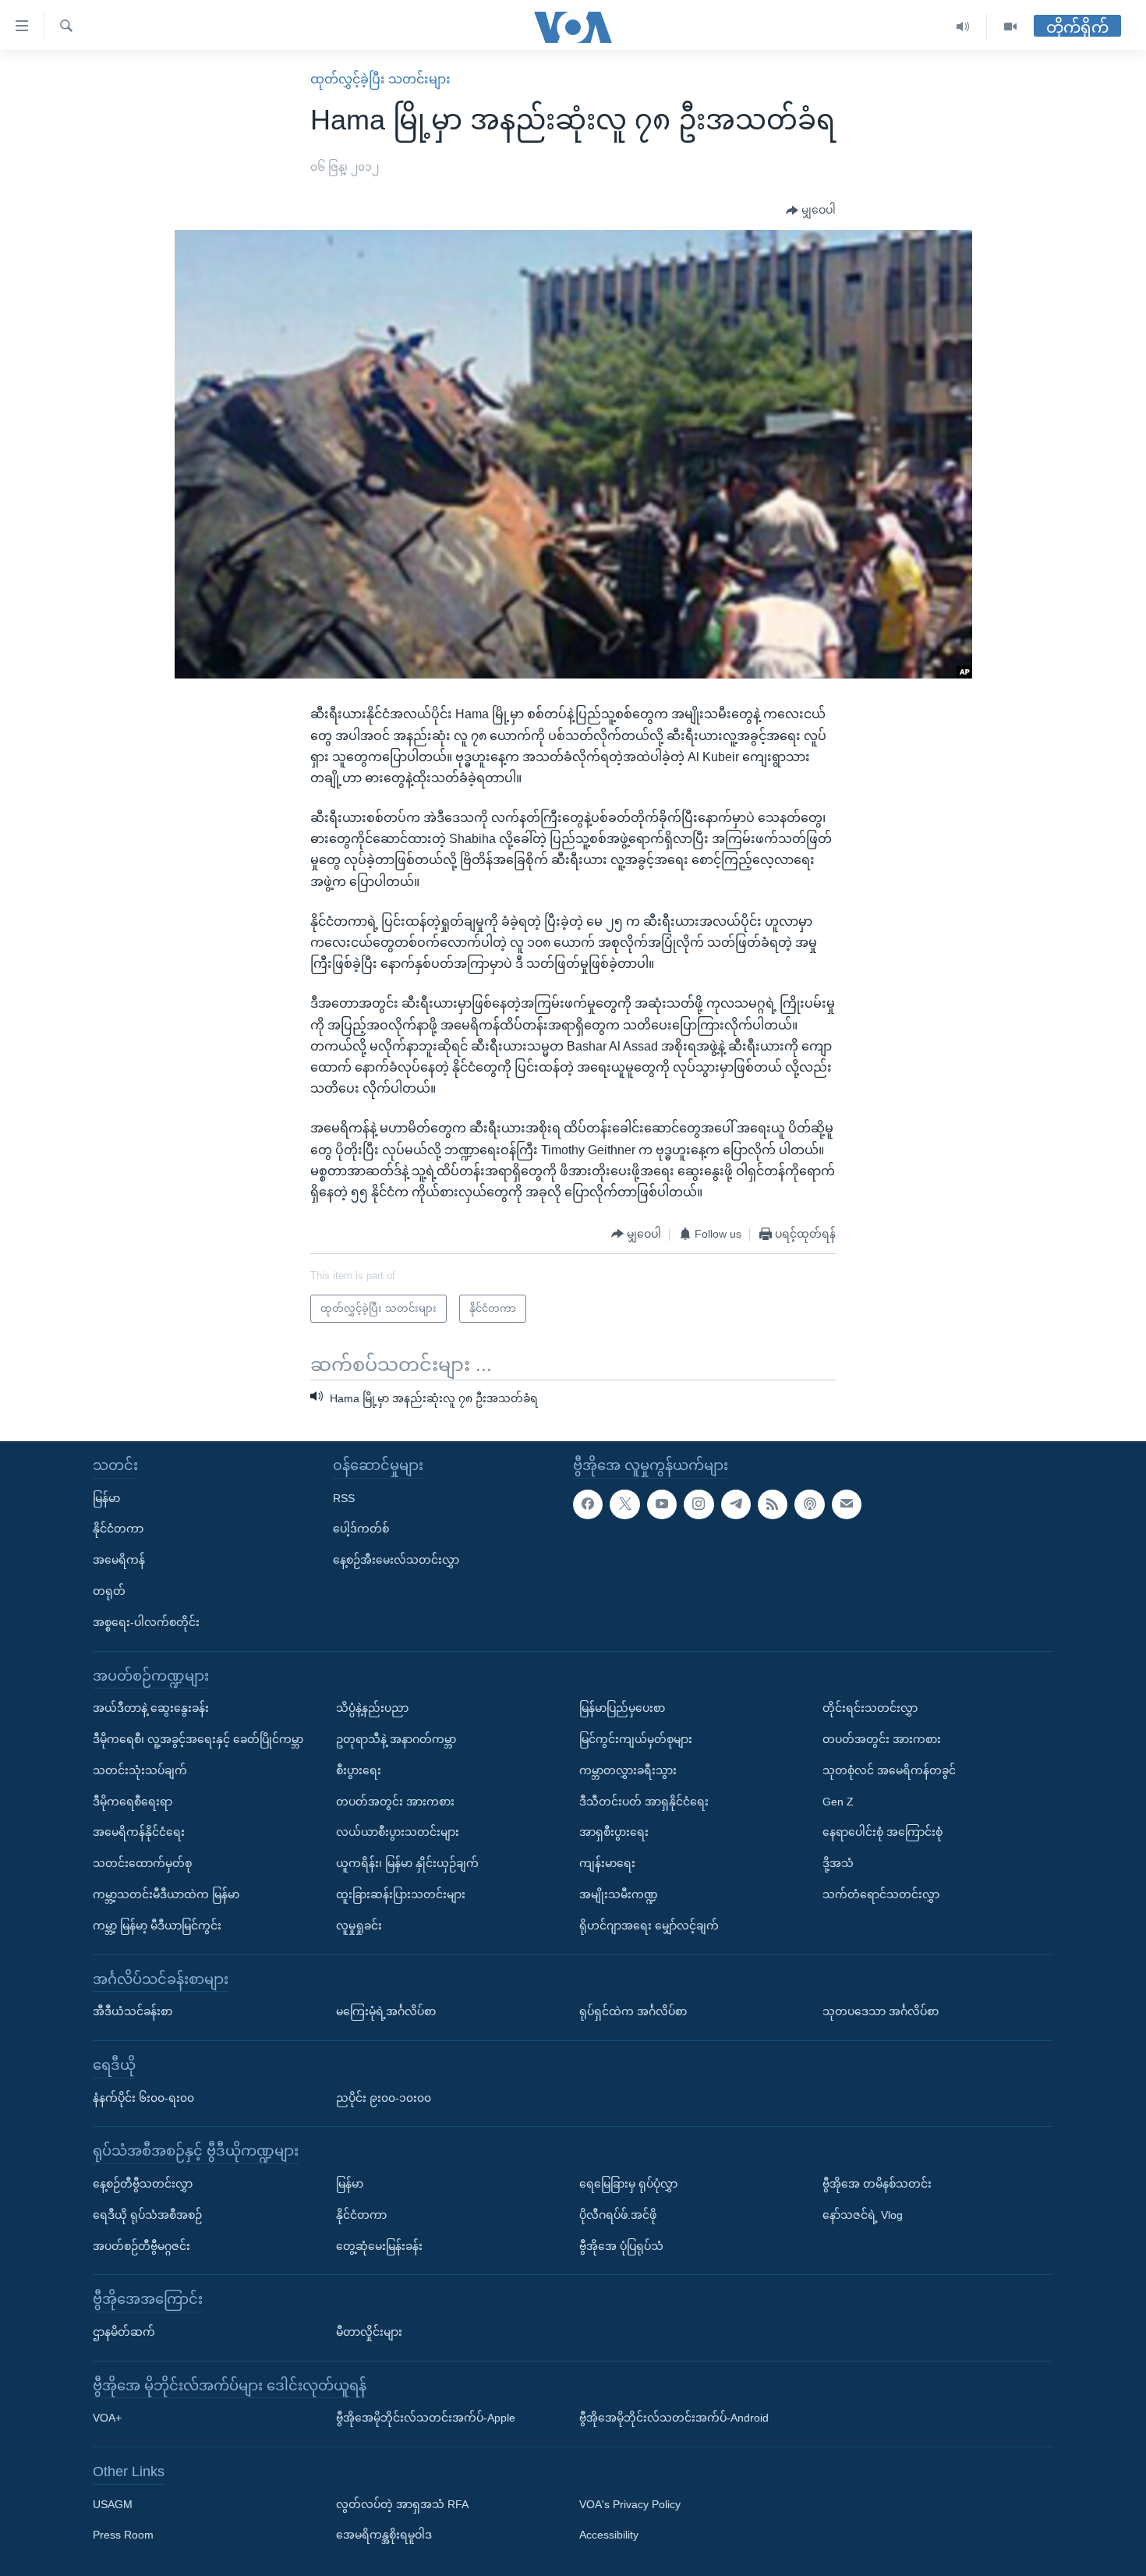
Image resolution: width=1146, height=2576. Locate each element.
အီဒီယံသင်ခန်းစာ (133, 2011)
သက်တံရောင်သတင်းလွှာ (881, 1894)
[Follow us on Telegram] (736, 1504)
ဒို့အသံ (838, 1863)
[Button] (811, 211)
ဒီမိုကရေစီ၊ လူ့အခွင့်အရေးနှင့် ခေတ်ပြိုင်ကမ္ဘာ (198, 1739)
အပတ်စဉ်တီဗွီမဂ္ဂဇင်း (141, 2245)
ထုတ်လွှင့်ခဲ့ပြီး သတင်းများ (380, 79)
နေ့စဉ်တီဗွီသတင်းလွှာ (143, 2183)
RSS (344, 1497)
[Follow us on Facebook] (588, 1504)
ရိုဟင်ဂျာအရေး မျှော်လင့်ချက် (649, 1925)
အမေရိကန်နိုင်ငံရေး (139, 1832)
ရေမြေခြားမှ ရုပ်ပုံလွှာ (628, 2183)
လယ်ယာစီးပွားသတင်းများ (398, 1832)
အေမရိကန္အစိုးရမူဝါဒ (384, 2535)
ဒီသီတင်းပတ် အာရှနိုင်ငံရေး (644, 1801)
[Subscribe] (847, 1504)
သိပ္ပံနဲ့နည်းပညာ (372, 1708)
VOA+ (107, 2418)
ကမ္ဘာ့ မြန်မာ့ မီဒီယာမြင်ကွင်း (157, 1925)
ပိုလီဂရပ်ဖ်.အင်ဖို (618, 2214)
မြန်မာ (106, 1497)
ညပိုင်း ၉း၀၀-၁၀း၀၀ (384, 2097)
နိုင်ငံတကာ (118, 1529)
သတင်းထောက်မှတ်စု (142, 1863)
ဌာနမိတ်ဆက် (124, 2331)
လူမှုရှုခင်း (359, 1925)
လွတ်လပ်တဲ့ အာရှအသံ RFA (402, 2503)
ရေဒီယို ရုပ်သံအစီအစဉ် (147, 2214)
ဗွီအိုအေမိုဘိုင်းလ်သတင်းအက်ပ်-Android (674, 2418)
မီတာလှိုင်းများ (369, 2331)
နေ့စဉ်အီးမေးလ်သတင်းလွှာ (396, 1560)
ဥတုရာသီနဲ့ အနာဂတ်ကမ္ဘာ (396, 1739)
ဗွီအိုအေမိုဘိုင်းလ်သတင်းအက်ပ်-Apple (426, 2418)
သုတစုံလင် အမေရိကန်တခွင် (889, 1770)
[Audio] (963, 27)
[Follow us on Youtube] (662, 1504)
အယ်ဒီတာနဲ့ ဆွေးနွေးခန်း (151, 1708)
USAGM (113, 2503)
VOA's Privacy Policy (630, 2503)
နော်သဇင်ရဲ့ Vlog (863, 2214)
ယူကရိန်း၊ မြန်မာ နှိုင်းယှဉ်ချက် (407, 1863)
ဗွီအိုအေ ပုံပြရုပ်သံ (621, 2245)
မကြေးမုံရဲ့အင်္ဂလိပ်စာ (386, 2011)
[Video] (1010, 27)
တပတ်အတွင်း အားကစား (395, 1801)
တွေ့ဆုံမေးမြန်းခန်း (379, 2245)
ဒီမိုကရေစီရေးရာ (133, 1801)
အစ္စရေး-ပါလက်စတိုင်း (146, 1621)
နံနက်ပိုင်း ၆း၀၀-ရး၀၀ (143, 2097)
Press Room (123, 2535)
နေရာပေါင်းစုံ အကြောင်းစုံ (882, 1832)
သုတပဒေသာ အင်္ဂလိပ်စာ (881, 2011)
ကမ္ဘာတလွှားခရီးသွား (628, 1770)
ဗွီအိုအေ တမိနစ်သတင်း (877, 2183)
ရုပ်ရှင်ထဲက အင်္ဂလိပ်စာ (633, 2011)
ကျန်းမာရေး (607, 1863)
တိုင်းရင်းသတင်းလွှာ (870, 1708)
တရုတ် (109, 1591)
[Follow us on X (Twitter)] (624, 1504)
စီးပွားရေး (359, 1770)
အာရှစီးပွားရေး (614, 1832)
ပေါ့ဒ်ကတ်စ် (361, 1529)
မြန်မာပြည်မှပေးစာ (622, 1708)
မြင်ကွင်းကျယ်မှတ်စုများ (636, 1739)
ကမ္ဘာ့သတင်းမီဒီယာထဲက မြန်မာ (166, 1894)
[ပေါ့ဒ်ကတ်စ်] (809, 1504)
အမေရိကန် (119, 1560)
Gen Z (838, 1801)
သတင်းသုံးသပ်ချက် (140, 1770)
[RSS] (773, 1504)
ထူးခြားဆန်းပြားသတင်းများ (401, 1894)
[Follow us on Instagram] (699, 1504)
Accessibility (609, 2535)
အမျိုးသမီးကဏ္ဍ (619, 1894)
